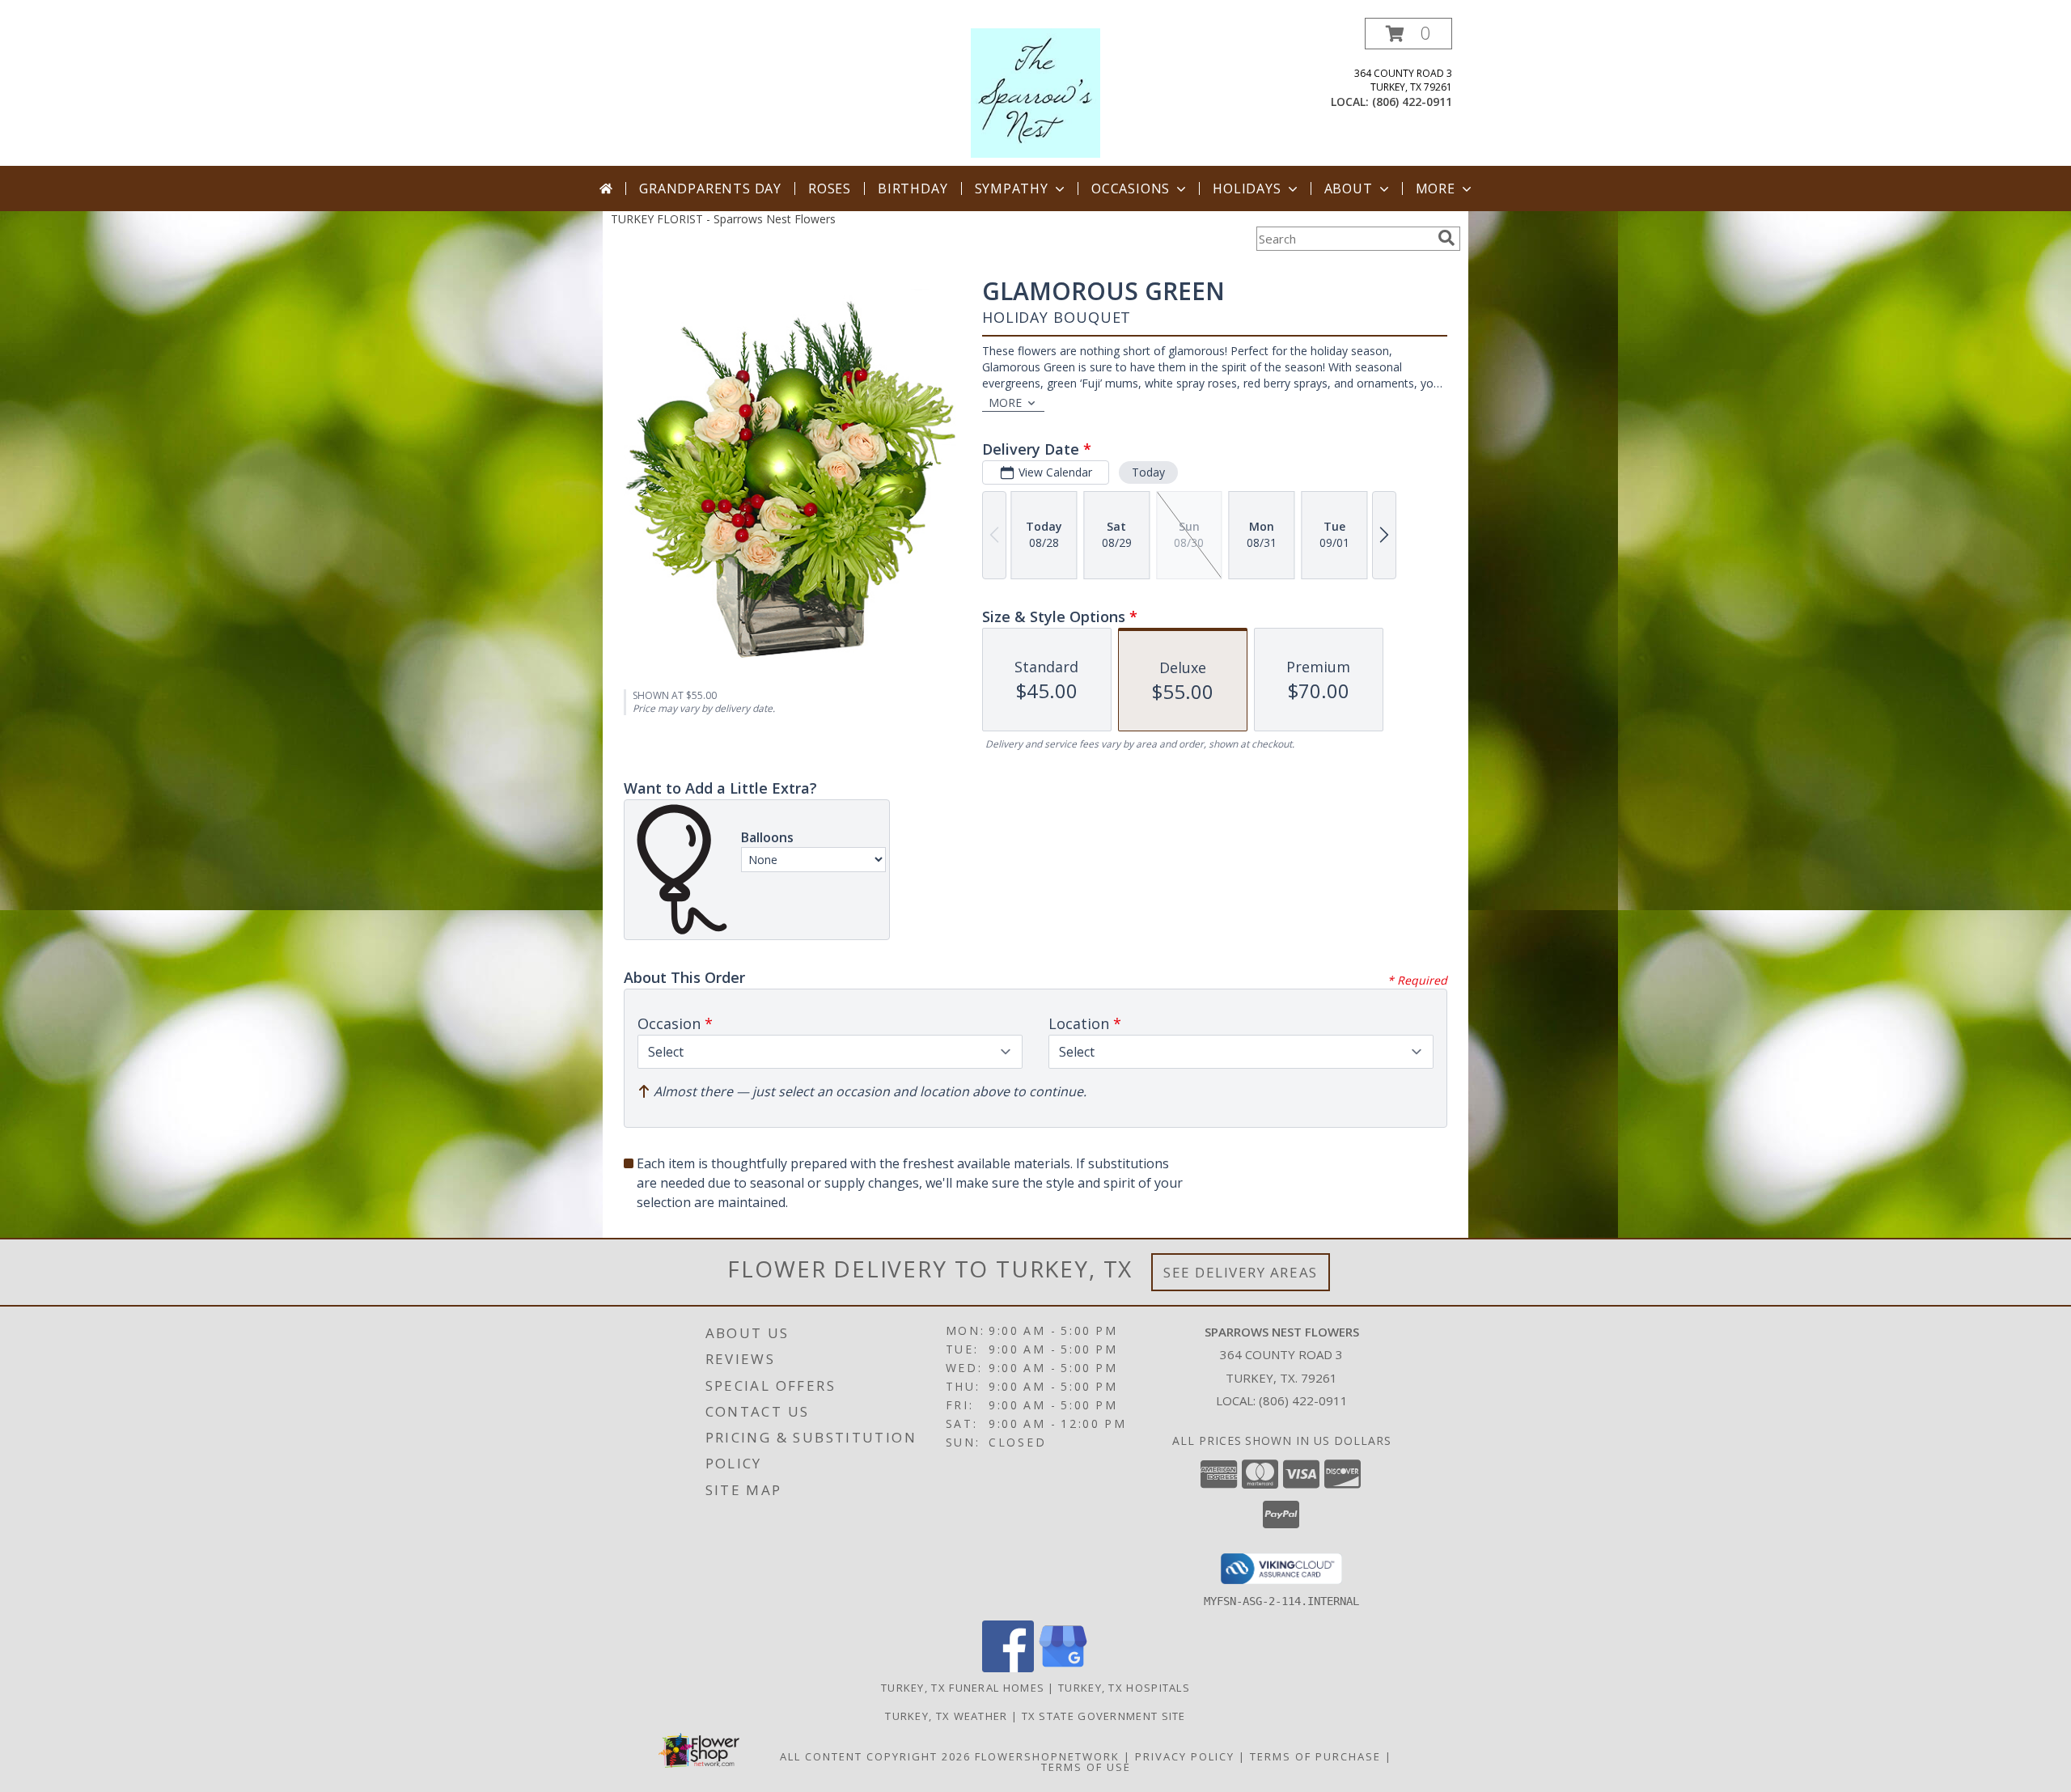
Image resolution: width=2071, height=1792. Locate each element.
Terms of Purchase (1315, 1756)
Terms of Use (1086, 1767)
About (1349, 189)
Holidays (1247, 189)
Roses (830, 189)
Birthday (913, 189)
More (1436, 189)
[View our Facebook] (1008, 1668)
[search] (1446, 238)
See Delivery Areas (1241, 1272)
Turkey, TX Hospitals (1124, 1688)
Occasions (1131, 189)
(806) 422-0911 (1412, 102)
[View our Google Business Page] (1063, 1668)
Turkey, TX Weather (946, 1716)
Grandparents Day (710, 189)
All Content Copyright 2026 (875, 1756)
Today (1148, 472)
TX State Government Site (1104, 1716)
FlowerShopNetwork (1047, 1756)
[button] (1408, 34)
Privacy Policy (1185, 1756)
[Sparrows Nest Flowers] (1035, 92)
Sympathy (1012, 189)
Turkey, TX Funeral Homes (963, 1688)
